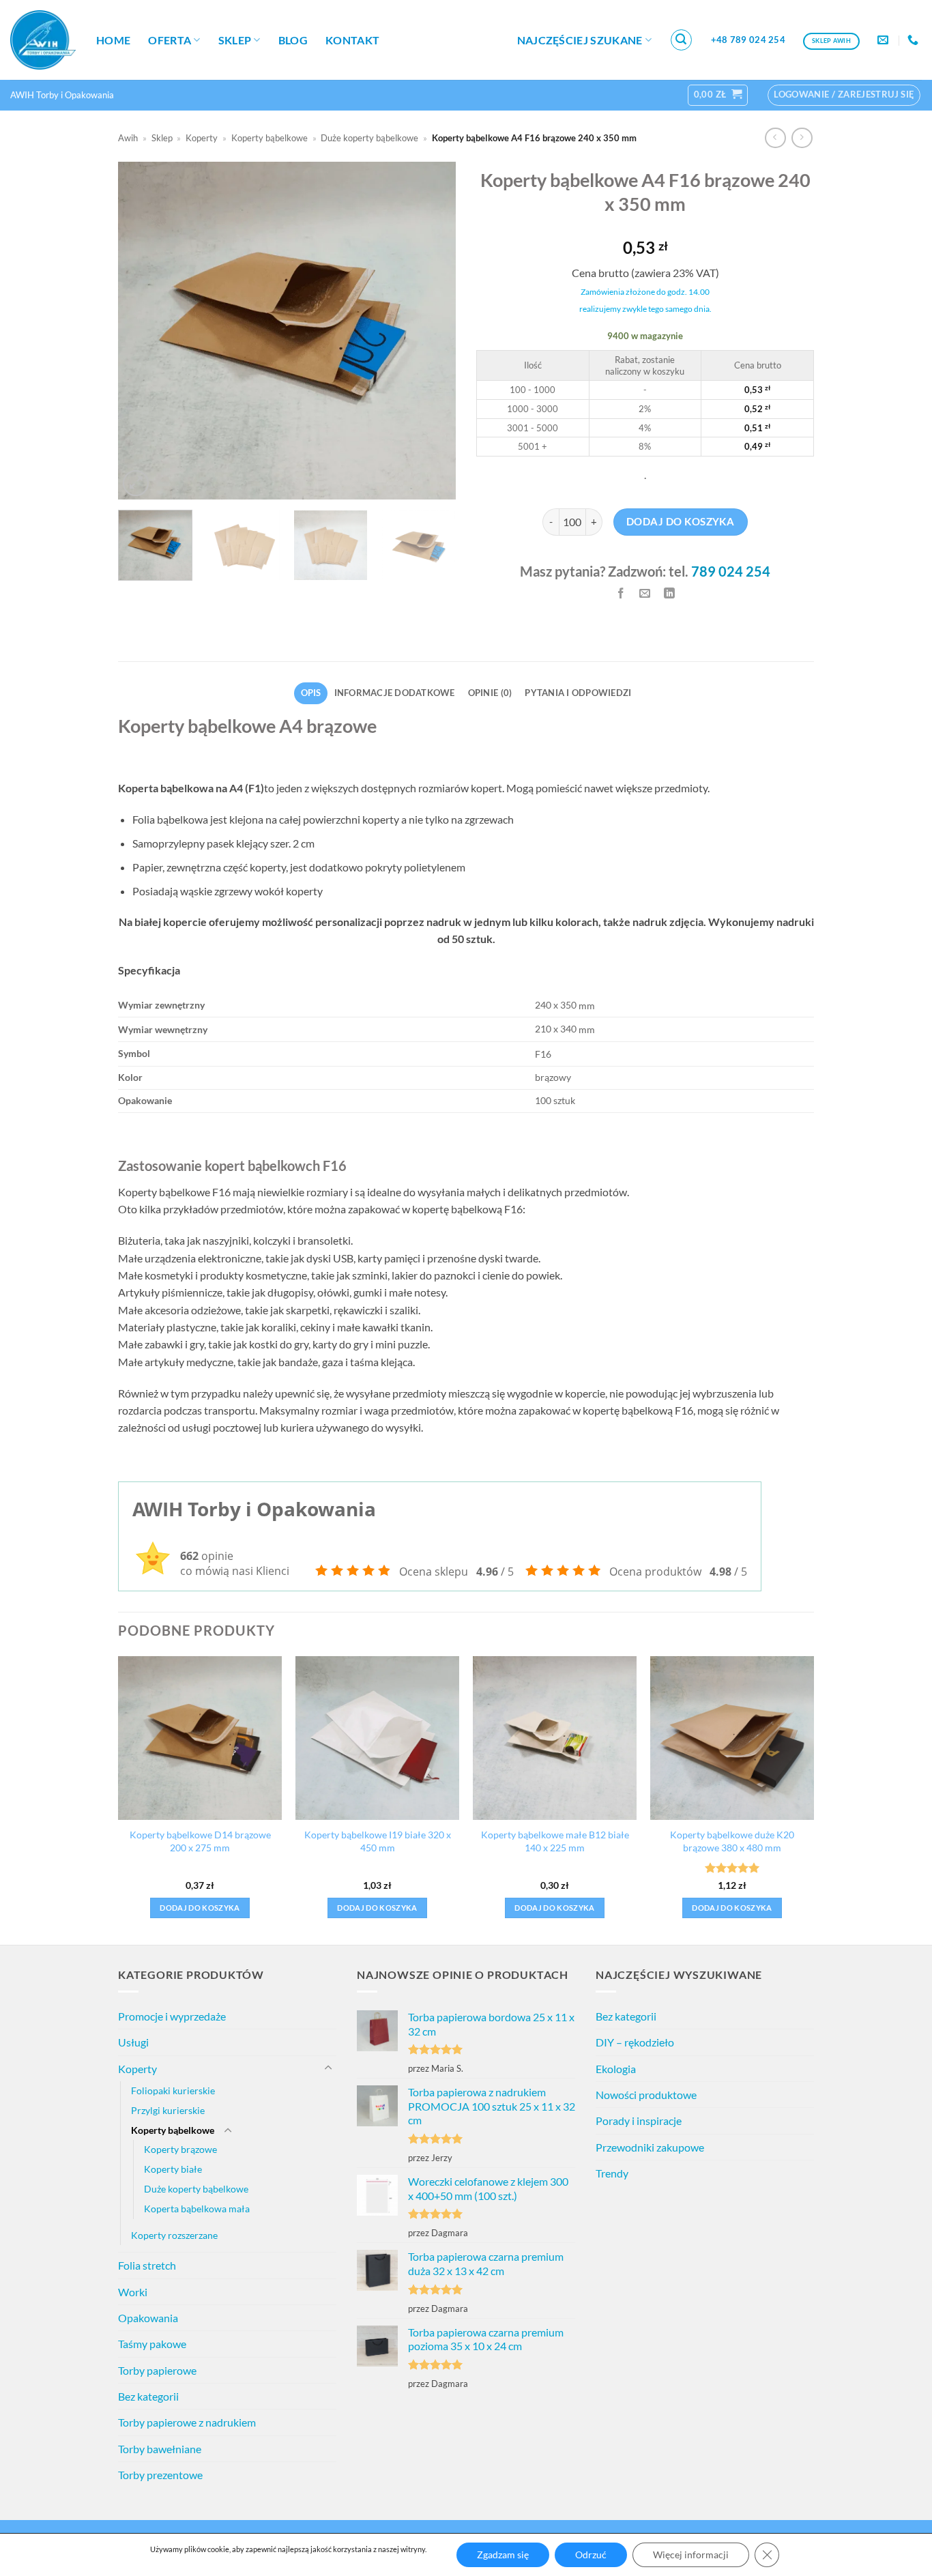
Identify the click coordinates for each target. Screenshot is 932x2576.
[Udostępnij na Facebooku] (621, 593)
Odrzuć (591, 2555)
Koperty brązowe (180, 2149)
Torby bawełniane (160, 2449)
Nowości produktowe (646, 2095)
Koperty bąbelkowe (270, 138)
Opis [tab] (311, 693)
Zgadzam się (503, 2555)
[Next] (432, 331)
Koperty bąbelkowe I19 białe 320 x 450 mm (378, 1841)
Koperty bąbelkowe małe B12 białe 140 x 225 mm (555, 1841)
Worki (133, 2292)
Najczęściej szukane (580, 40)
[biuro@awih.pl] (885, 40)
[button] (682, 40)
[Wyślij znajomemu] (645, 593)
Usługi (133, 2042)
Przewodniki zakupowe (650, 2147)
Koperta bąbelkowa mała (197, 2209)
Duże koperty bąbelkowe (369, 138)
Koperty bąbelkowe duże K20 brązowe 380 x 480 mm (732, 1841)
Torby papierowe (157, 2370)
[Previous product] (802, 138)
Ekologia (616, 2069)
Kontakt (352, 40)
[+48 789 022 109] (915, 40)
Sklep (235, 40)
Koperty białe (173, 2169)
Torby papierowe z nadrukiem (187, 2422)
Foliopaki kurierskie (173, 2090)
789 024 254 (731, 571)
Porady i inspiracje (639, 2121)
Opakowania (148, 2318)
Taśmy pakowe (152, 2344)
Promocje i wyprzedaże (172, 2016)
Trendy (612, 2173)
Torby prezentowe (160, 2475)
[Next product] (775, 138)
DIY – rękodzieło (635, 2042)
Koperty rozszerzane (174, 2235)
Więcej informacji (691, 2555)
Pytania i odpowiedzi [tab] (578, 693)
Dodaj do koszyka (680, 521)
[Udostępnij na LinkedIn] (670, 593)
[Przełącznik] (328, 2068)
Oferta (170, 40)
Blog (293, 40)
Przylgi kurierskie (168, 2110)
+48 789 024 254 (748, 40)
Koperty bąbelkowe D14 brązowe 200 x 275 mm (200, 1841)
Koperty (202, 138)
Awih (128, 138)
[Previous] (142, 331)
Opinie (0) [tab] (490, 693)
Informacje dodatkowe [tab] (395, 693)
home (113, 40)
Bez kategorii (148, 2396)
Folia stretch (147, 2265)
